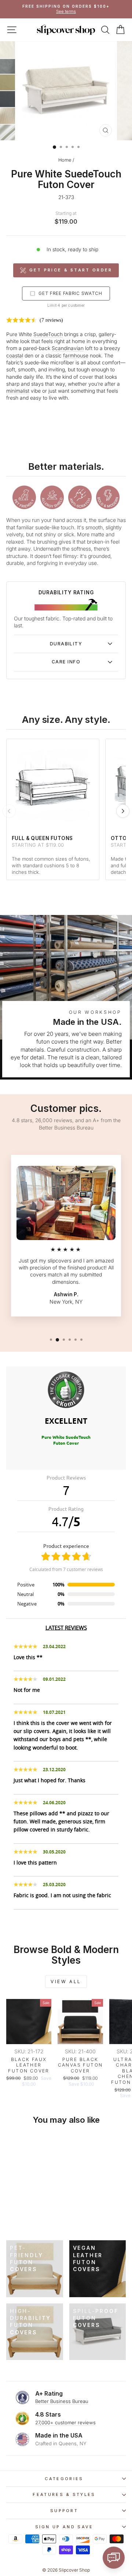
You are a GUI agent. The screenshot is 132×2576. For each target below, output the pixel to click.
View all (66, 1981)
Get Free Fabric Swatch (70, 293)
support (64, 2511)
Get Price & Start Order (71, 270)
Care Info (66, 662)
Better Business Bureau (62, 2401)
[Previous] (9, 811)
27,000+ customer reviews (65, 2422)
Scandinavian (68, 348)
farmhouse (76, 356)
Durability (66, 644)
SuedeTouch (48, 334)
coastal (15, 356)
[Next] (123, 811)
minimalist (18, 391)
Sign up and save (64, 2527)
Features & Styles (64, 2494)
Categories (64, 2479)
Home (65, 160)
